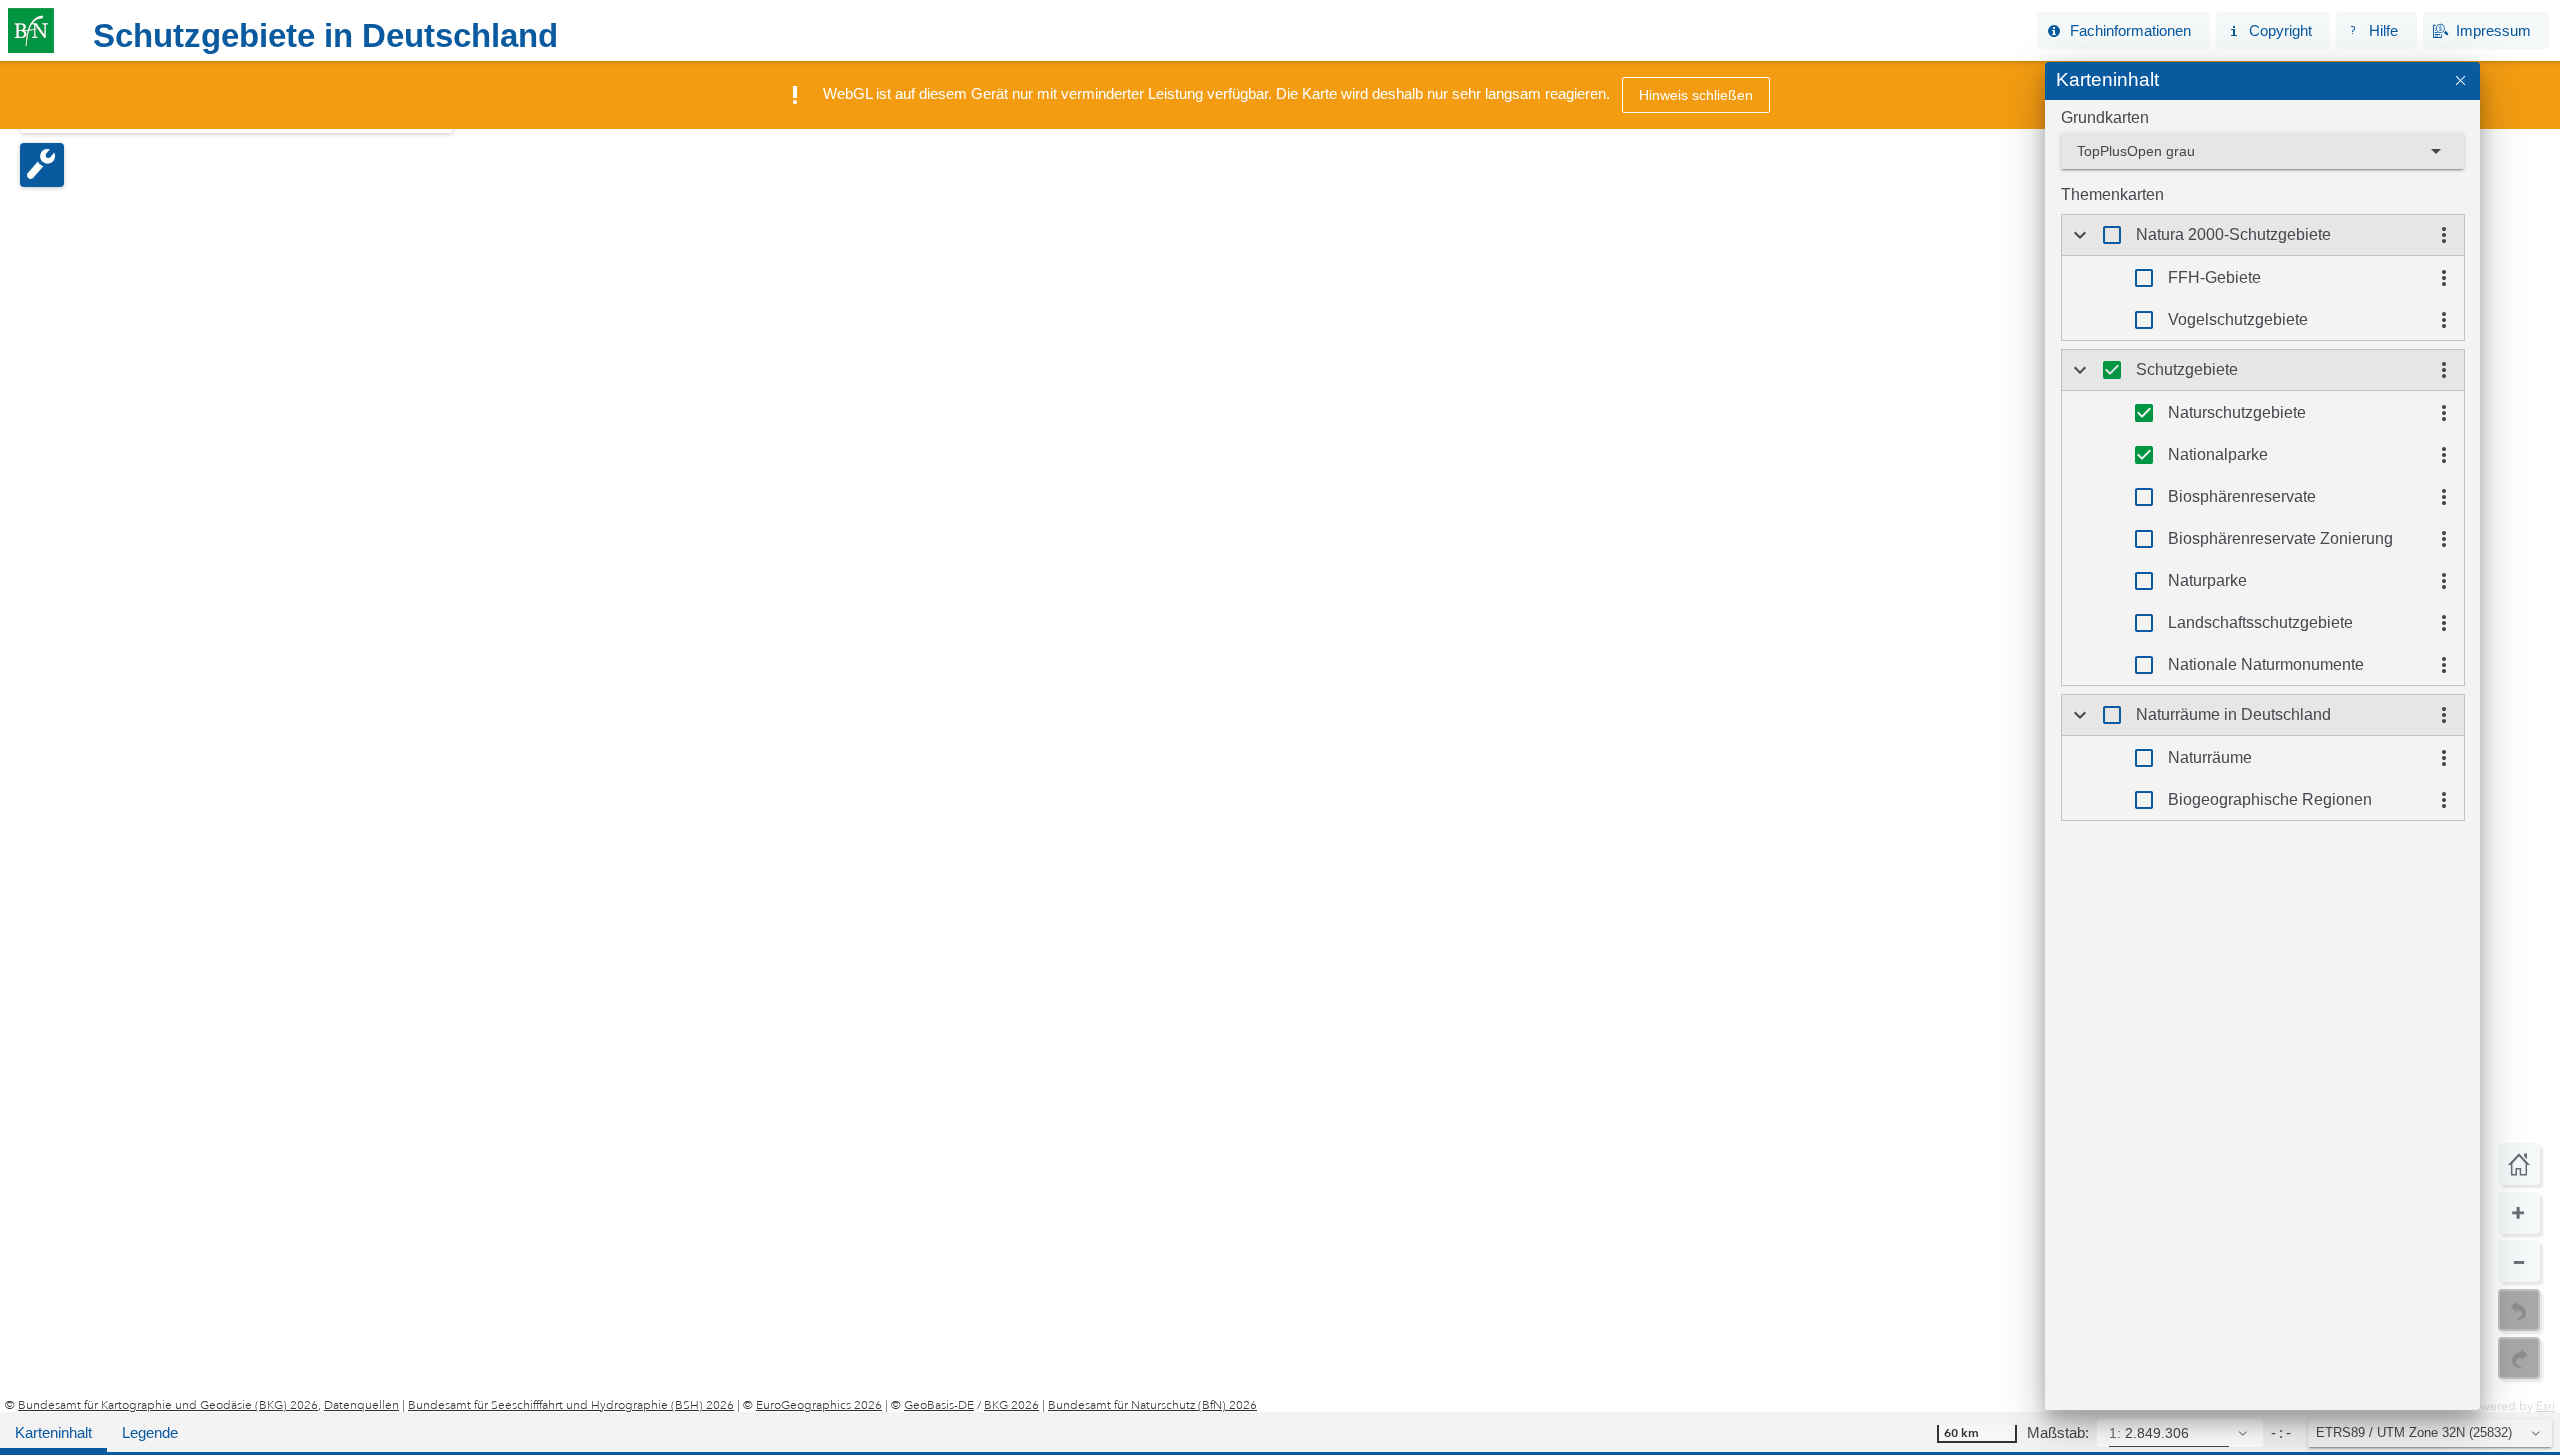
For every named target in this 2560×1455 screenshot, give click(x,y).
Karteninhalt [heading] (2107, 79)
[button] (2123, 30)
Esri (2545, 1406)
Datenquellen (361, 1405)
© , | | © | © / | (631, 1405)
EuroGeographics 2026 (819, 1405)
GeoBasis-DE (939, 1405)
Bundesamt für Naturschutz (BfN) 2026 (1152, 1405)
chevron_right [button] (2080, 235)
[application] (1280, 737)
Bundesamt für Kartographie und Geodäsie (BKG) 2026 (168, 1405)
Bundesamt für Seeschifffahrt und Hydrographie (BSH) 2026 (571, 1405)
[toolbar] (1382, 31)
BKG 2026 (1011, 1405)
